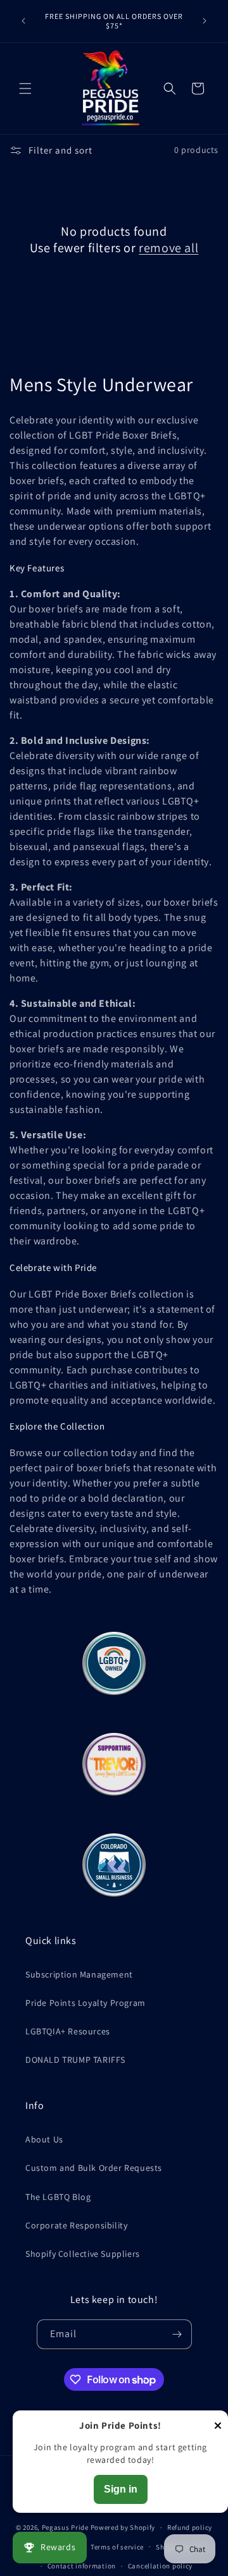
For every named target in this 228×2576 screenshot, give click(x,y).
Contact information (82, 2566)
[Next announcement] (205, 21)
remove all (168, 248)
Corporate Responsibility (76, 2225)
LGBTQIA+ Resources (68, 2031)
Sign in (121, 2489)
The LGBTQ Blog (58, 2197)
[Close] (218, 2427)
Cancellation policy (160, 2566)
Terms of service (117, 2547)
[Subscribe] (177, 2334)
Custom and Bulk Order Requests (94, 2168)
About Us (44, 2139)
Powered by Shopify (123, 2527)
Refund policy (190, 2527)
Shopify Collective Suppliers (83, 2254)
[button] (25, 88)
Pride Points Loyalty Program (85, 2003)
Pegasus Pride (65, 2527)
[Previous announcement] (23, 21)
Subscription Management (79, 1974)
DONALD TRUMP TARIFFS (75, 2060)
